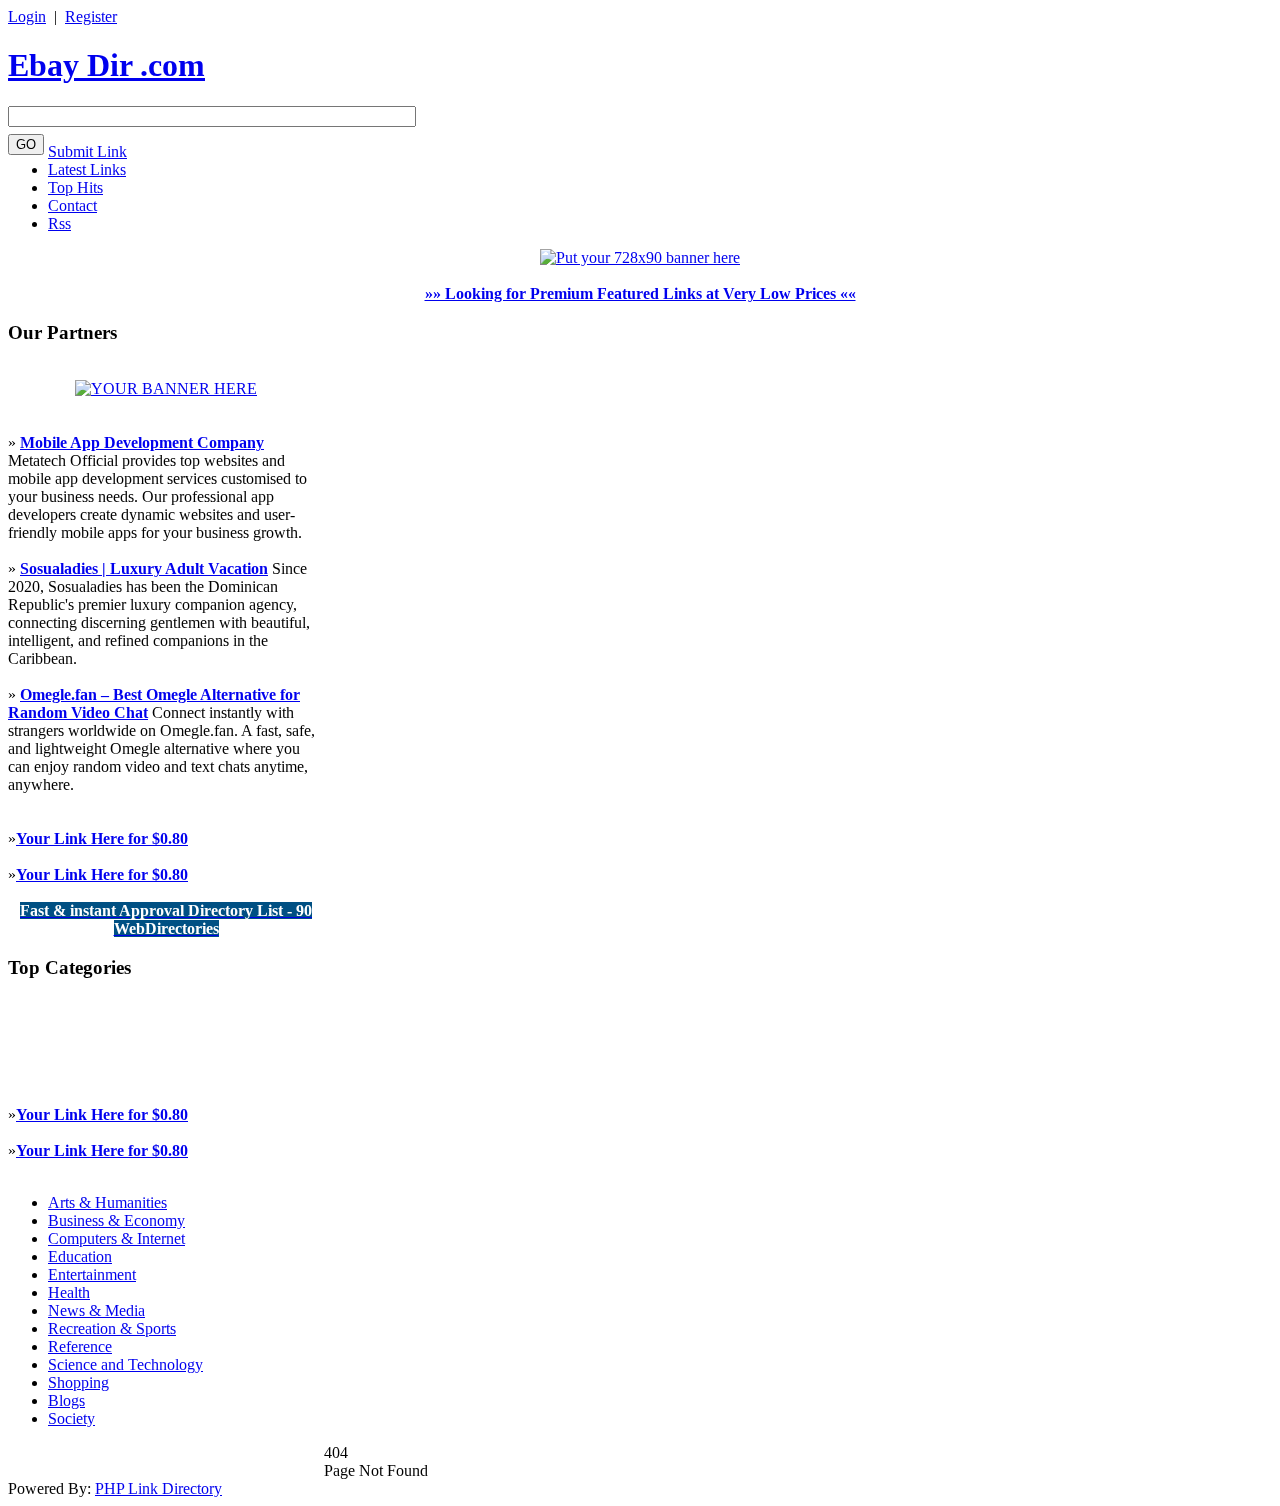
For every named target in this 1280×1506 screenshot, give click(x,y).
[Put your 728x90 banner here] (640, 257)
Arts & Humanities (107, 1202)
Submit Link (87, 151)
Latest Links (87, 169)
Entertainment (92, 1274)
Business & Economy (116, 1220)
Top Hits (75, 187)
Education (80, 1256)
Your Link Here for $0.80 (102, 838)
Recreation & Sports (112, 1328)
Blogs (66, 1400)
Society (71, 1418)
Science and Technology (125, 1364)
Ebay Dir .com (106, 65)
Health (69, 1292)
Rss (59, 223)
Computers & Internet (116, 1238)
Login (27, 16)
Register (91, 16)
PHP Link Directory (158, 1488)
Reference (80, 1346)
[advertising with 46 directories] (166, 388)
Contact (72, 205)
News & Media (96, 1310)
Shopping (78, 1382)
